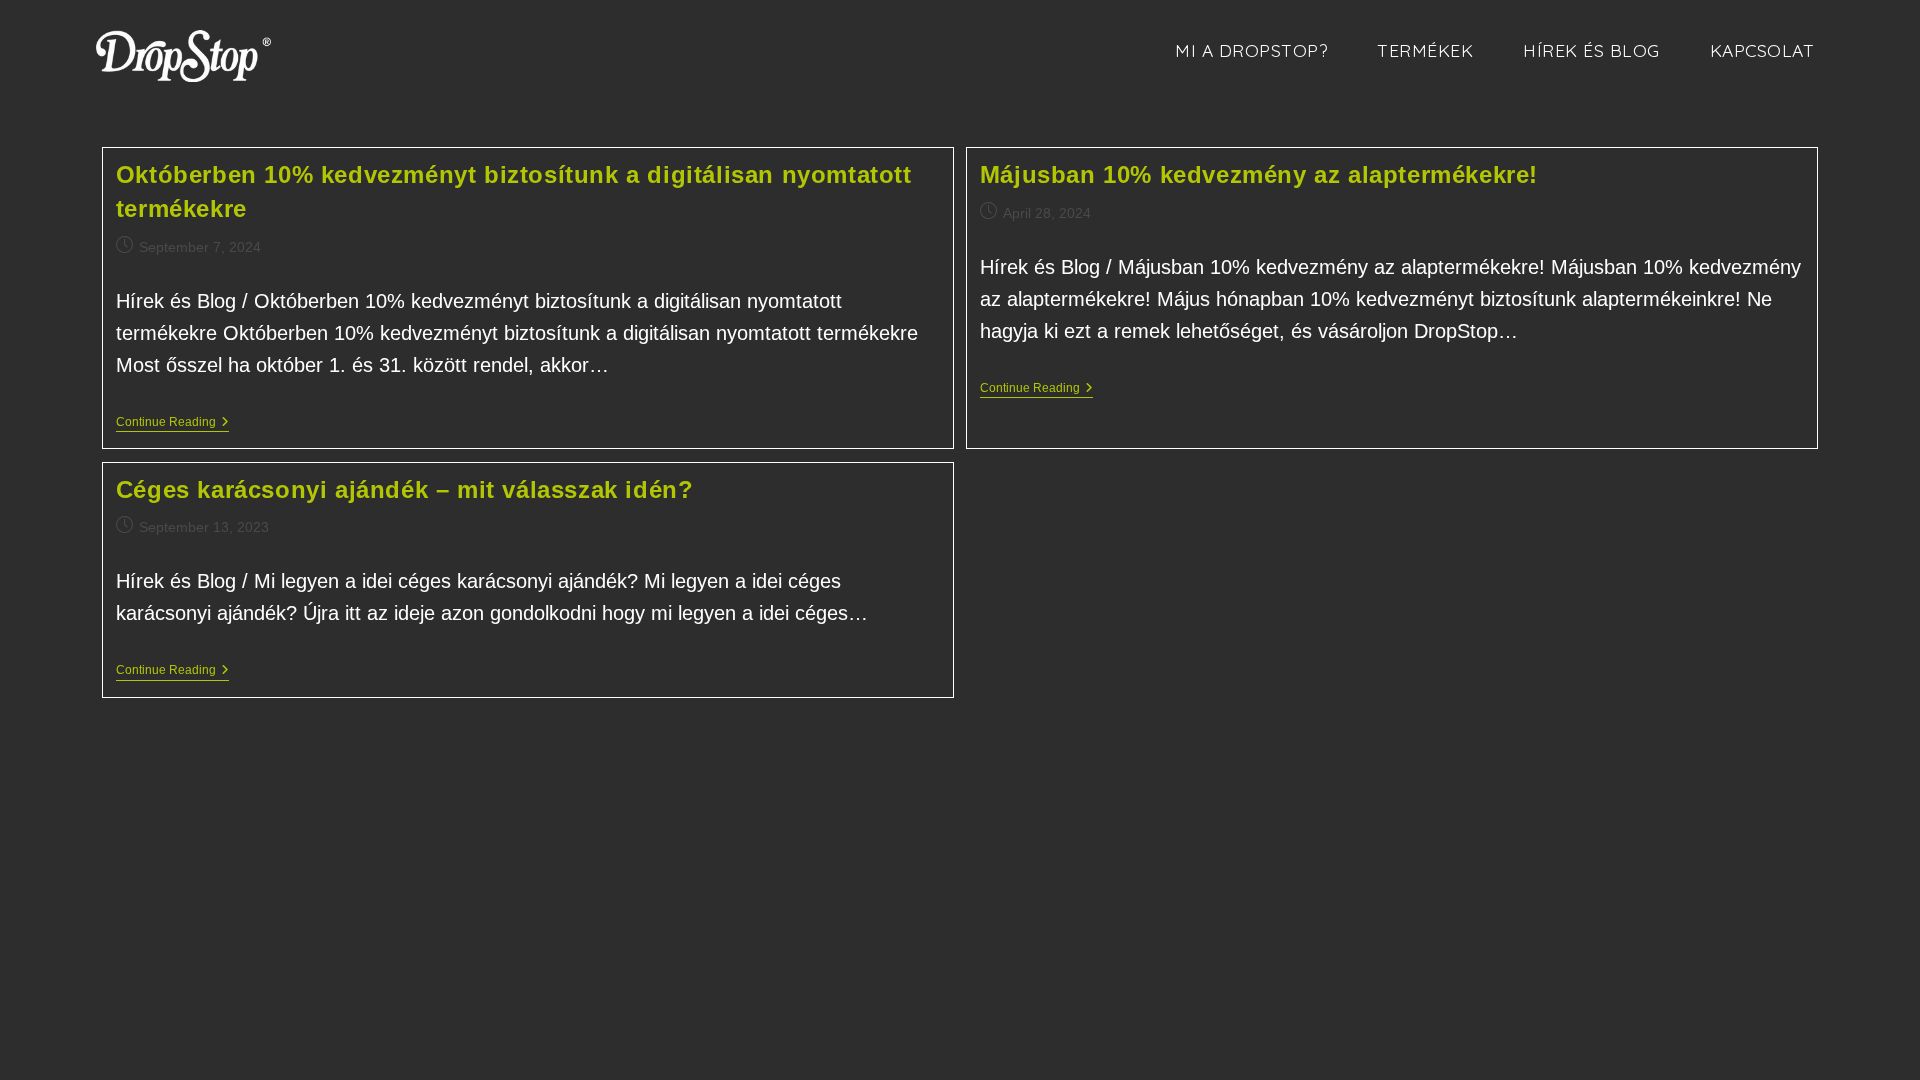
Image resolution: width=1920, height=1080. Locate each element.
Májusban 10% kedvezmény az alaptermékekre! (1259, 174)
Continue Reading (172, 423)
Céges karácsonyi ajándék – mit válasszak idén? (405, 489)
